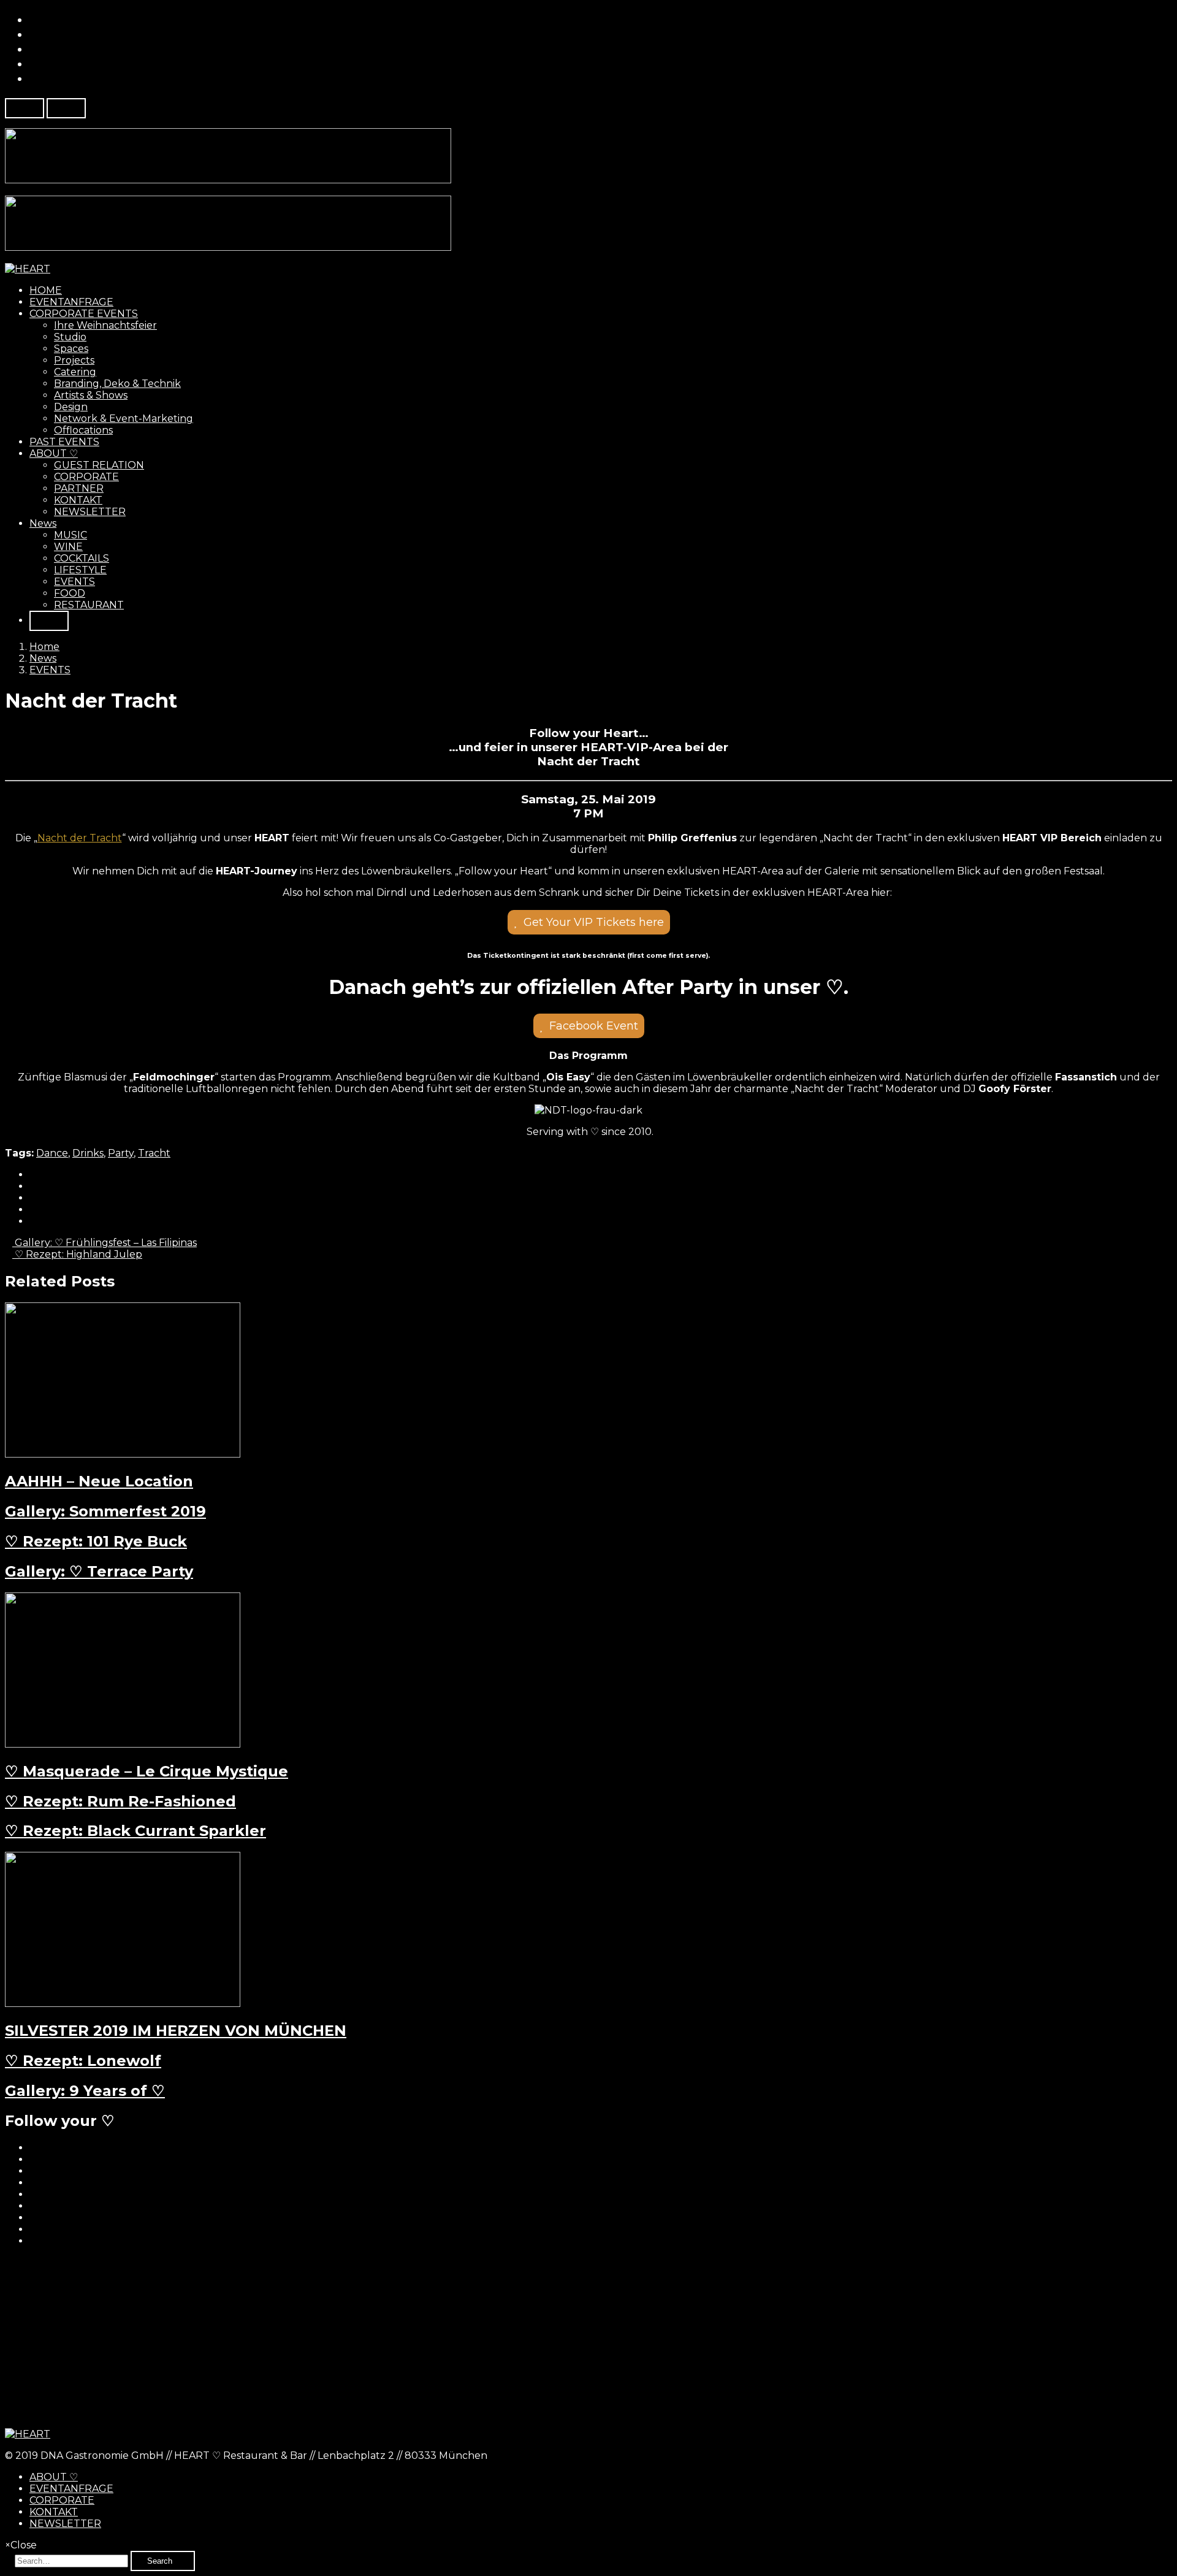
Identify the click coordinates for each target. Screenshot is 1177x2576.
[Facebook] (34, 20)
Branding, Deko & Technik (117, 384)
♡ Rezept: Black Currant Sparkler (135, 1831)
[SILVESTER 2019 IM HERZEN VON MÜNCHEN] (123, 2004)
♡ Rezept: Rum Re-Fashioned (120, 1801)
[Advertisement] (373, 2342)
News (43, 523)
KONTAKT (78, 500)
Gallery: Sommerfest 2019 (105, 1511)
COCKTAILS (82, 558)
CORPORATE (86, 477)
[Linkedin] (34, 49)
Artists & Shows (91, 395)
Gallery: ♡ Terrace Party (99, 1571)
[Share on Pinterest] (33, 1210)
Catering (75, 372)
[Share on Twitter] (33, 1186)
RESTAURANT (89, 605)
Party (121, 1153)
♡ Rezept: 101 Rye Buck (96, 1541)
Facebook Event (594, 1026)
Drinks (88, 1153)
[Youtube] (34, 64)
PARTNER (79, 488)
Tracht (154, 1153)
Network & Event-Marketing (124, 419)
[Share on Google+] (33, 1198)
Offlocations (83, 430)
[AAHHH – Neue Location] (123, 1454)
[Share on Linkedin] (33, 1221)
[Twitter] (34, 34)
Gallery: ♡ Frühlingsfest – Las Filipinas (105, 1243)
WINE (68, 547)
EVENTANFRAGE (71, 302)
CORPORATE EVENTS (84, 314)
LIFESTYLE (80, 570)
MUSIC (70, 535)
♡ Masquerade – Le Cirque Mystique (147, 1771)
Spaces (71, 349)
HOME (46, 290)
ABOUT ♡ (54, 453)
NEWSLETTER (90, 512)
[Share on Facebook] (33, 1175)
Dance (52, 1153)
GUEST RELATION (99, 465)
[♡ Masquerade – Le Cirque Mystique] (123, 1744)
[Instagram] (34, 78)
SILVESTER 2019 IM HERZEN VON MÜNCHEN (176, 2031)
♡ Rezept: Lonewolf (83, 2061)
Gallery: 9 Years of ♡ (85, 2091)
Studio (70, 337)
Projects (74, 360)
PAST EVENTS (64, 442)
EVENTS (74, 582)
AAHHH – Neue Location (99, 1481)
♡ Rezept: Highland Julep (77, 1254)
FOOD (70, 593)
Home (44, 647)
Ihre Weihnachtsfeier (105, 325)
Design (71, 407)
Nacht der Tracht (80, 838)
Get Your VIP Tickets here (594, 922)
